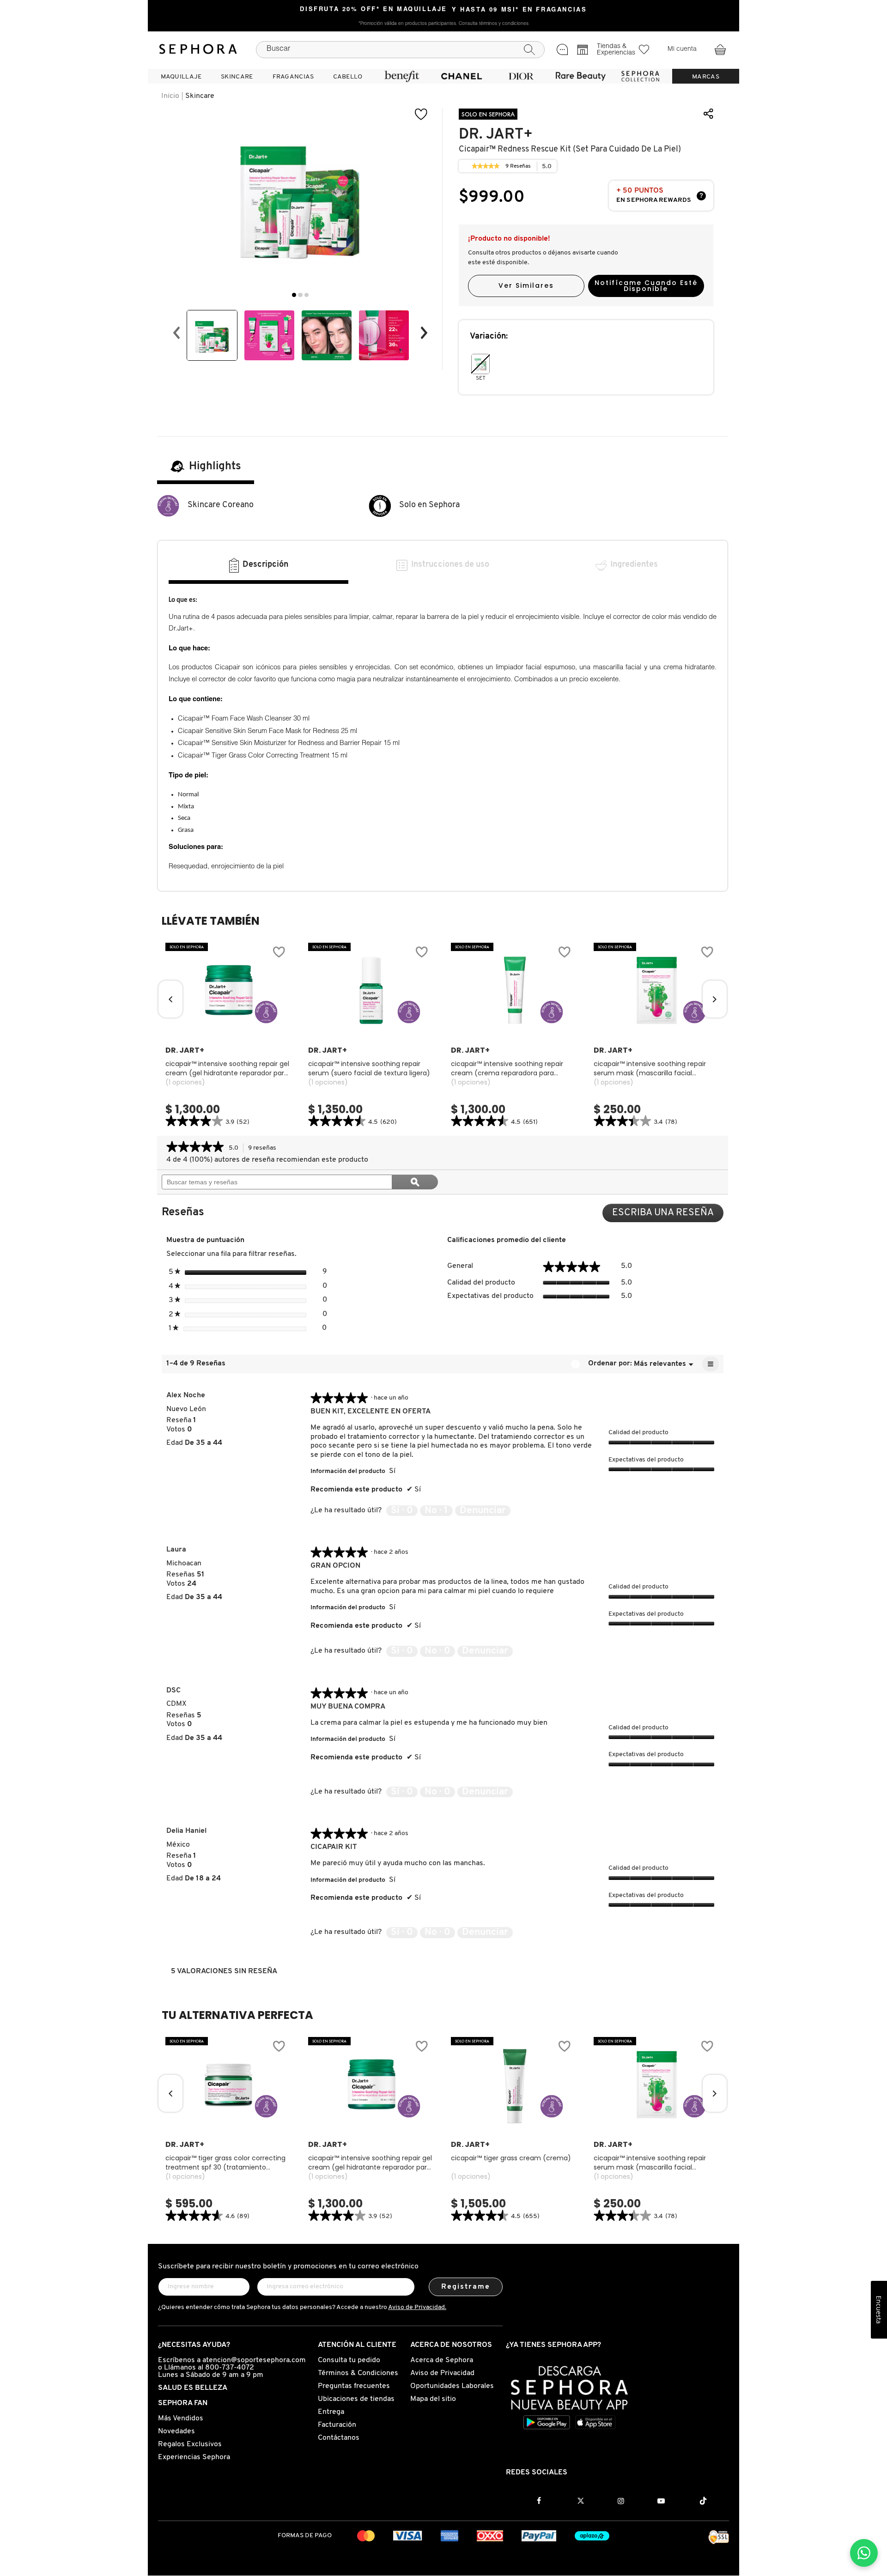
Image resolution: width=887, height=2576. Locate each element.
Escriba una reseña (668, 1215)
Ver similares (526, 285)
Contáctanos (339, 2438)
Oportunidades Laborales (452, 2386)
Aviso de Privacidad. (417, 2307)
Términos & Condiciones (358, 2373)
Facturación (337, 2425)
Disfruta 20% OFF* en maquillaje (374, 10)
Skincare (200, 96)
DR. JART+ (496, 134)
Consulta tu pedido (349, 2360)
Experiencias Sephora (194, 2457)
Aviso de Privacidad (442, 2373)
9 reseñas (265, 1149)
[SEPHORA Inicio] (198, 49)
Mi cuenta (682, 49)
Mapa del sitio (433, 2399)
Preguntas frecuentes (354, 2386)
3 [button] (307, 295)
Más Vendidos (181, 2418)
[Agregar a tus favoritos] (421, 114)
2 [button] (300, 295)
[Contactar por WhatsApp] (864, 2553)
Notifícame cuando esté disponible (646, 286)
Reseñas (518, 168)
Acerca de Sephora (442, 2360)
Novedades (176, 2431)
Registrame (466, 2287)
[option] (212, 335)
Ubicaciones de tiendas (356, 2399)
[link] (486, 166)
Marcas (706, 77)
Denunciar (483, 1511)
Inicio (170, 96)
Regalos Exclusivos (190, 2444)
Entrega (331, 2412)
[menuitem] (181, 76)
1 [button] (294, 295)
